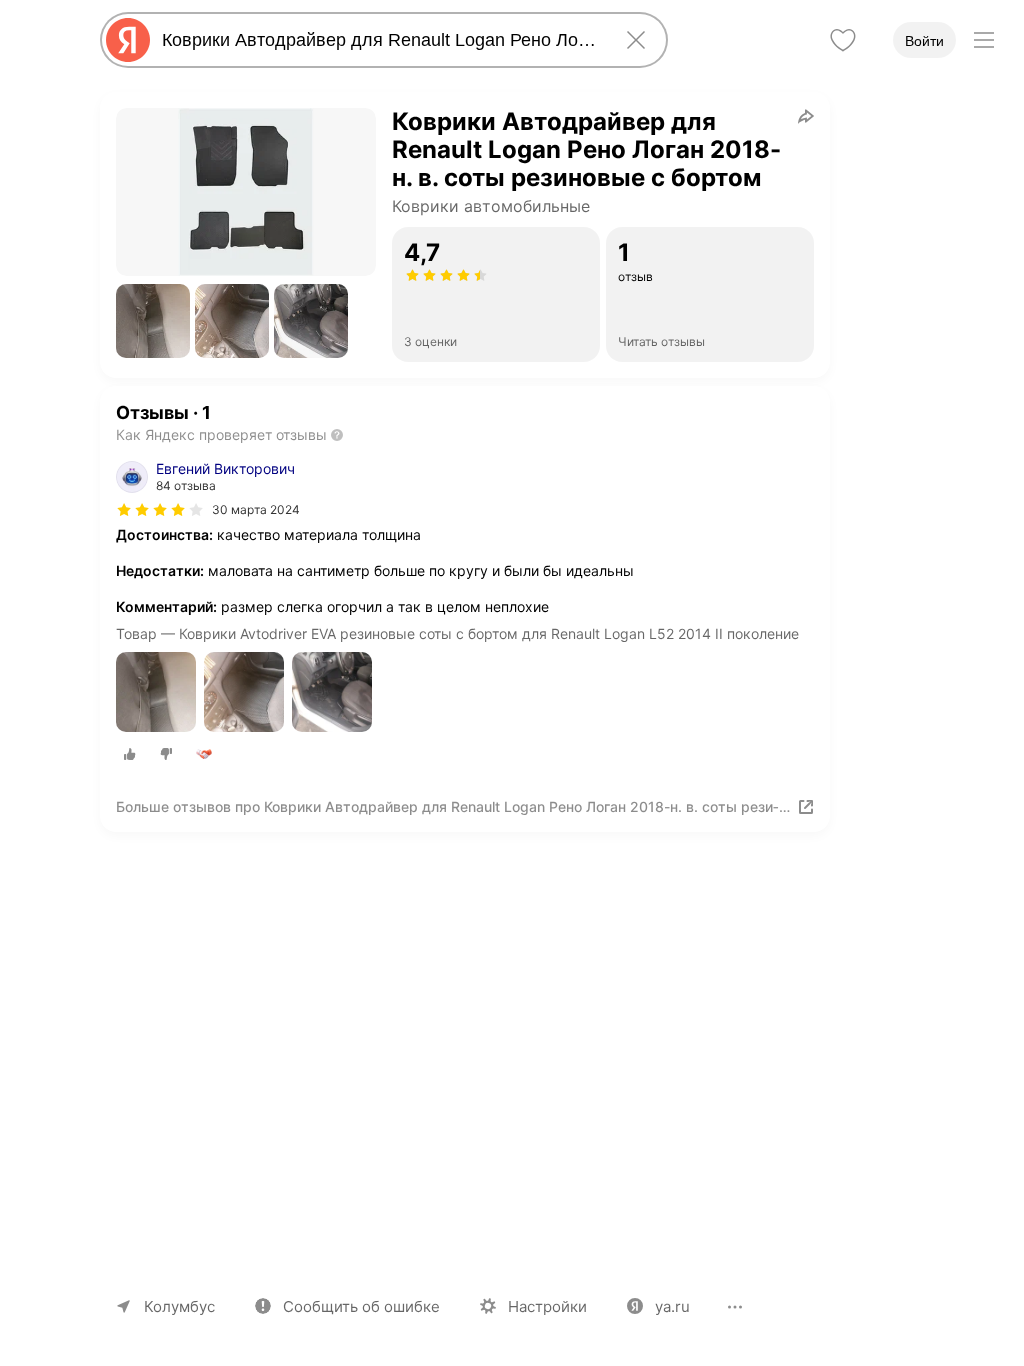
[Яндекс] (128, 40)
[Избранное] (843, 40)
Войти (924, 41)
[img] (160, 510)
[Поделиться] (806, 116)
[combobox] (380, 40)
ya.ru (672, 1306)
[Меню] (984, 40)
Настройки (547, 1306)
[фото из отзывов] (156, 693)
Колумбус (179, 1306)
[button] (153, 321)
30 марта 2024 (256, 509)
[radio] (130, 754)
